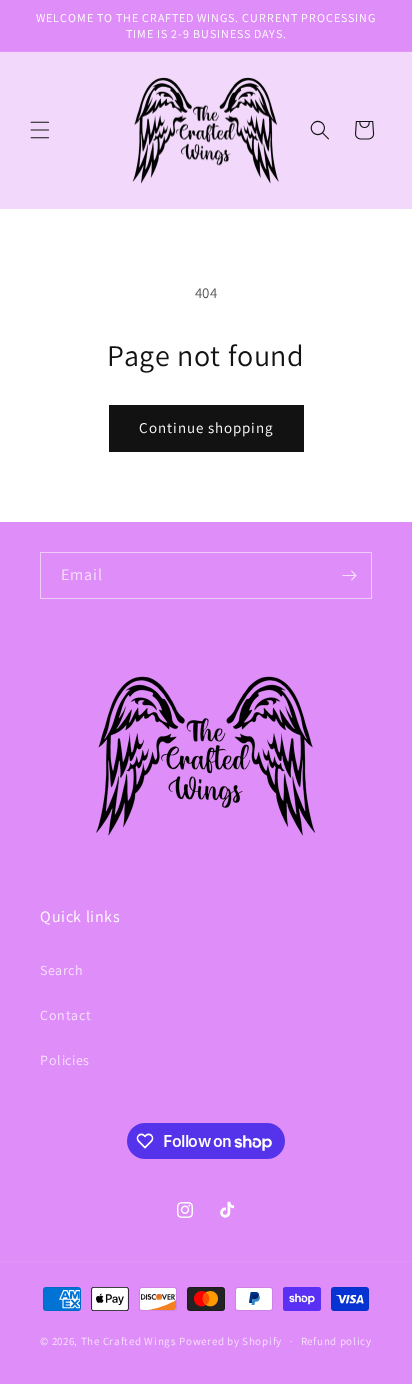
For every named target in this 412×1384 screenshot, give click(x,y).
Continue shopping (206, 427)
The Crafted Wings (129, 1341)
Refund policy (336, 1341)
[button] (40, 130)
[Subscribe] (349, 575)
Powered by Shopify (230, 1341)
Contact (65, 1015)
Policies (65, 1060)
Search (62, 970)
